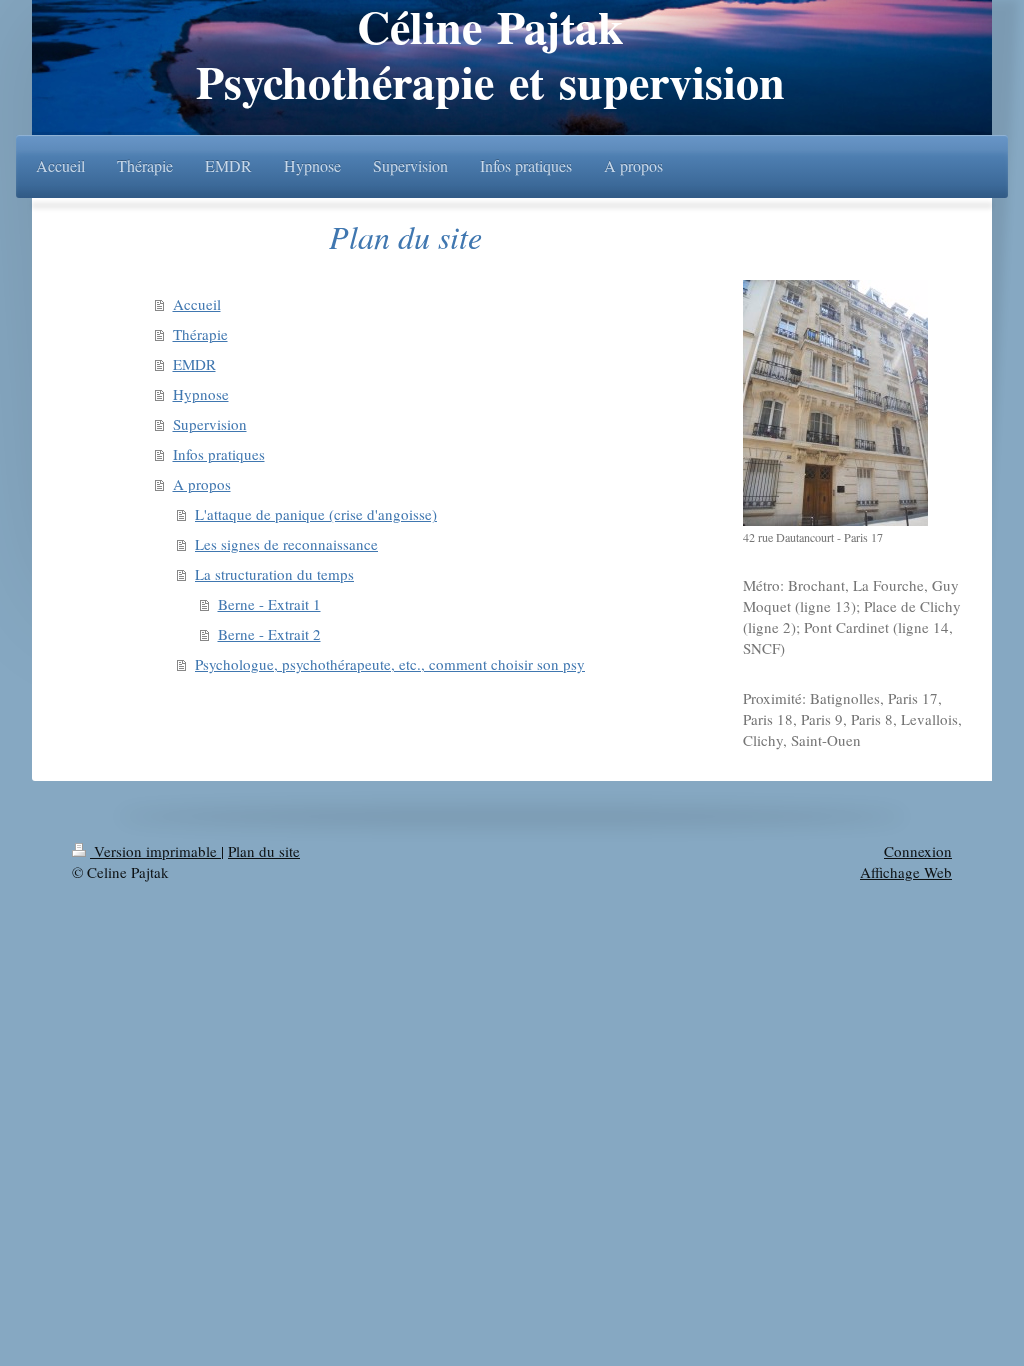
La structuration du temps (274, 574)
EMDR (194, 364)
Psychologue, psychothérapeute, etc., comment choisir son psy (390, 664)
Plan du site (264, 851)
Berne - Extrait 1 (269, 604)
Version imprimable (155, 851)
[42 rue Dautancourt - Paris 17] (835, 403)
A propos (202, 484)
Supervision (210, 424)
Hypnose (201, 394)
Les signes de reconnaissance (286, 544)
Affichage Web (906, 872)
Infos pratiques (219, 454)
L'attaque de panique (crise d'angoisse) (316, 514)
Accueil (197, 304)
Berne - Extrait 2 (269, 634)
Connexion (918, 851)
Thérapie (200, 334)
